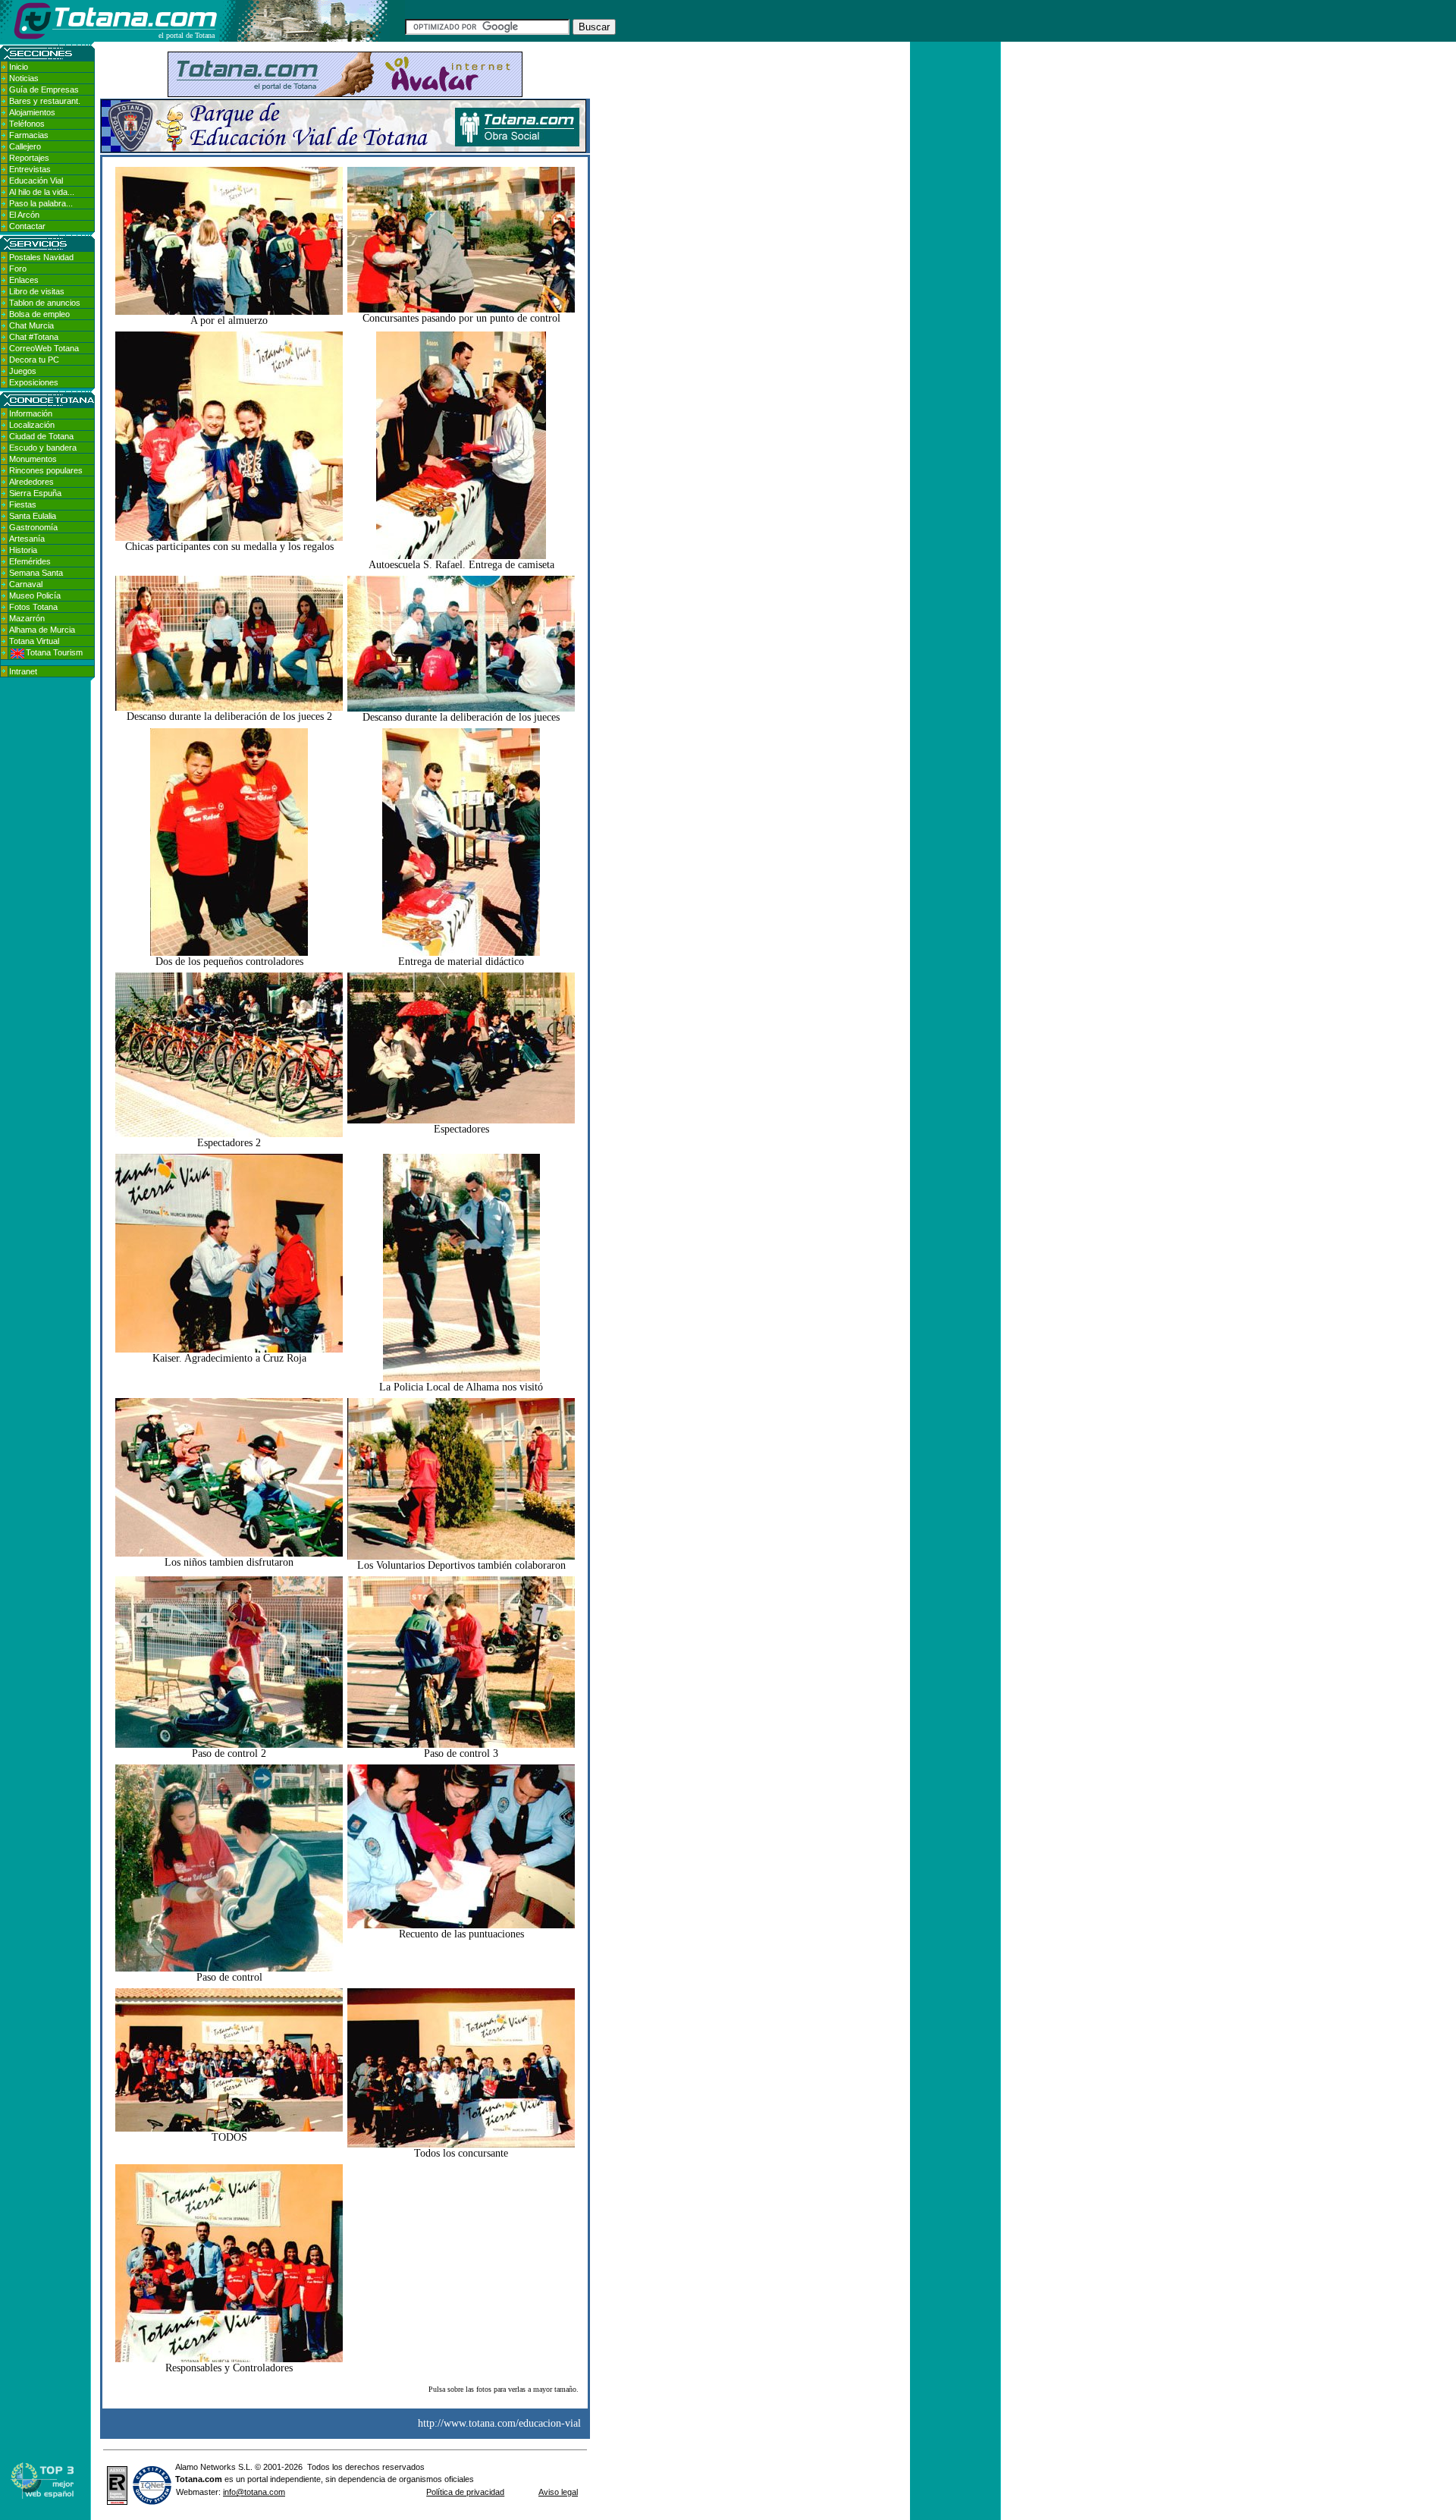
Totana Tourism (54, 652)
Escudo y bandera (43, 448)
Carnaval (26, 584)
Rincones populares (46, 470)
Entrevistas (30, 169)
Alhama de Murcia (42, 630)
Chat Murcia (31, 325)
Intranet (23, 671)
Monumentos (33, 459)
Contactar (27, 226)
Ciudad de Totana (41, 436)
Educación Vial (36, 181)
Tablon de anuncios (45, 303)
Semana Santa (36, 573)
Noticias (24, 78)
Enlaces (24, 280)
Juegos (23, 371)
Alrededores (31, 482)
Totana (189, 2479)
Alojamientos (32, 112)
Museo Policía (35, 595)
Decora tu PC (34, 360)
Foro (18, 269)
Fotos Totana (33, 607)
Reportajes (29, 158)
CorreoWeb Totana (44, 348)
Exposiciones (34, 382)
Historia (23, 550)
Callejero (25, 146)
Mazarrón (27, 618)
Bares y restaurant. (45, 101)
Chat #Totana (34, 337)
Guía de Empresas (44, 90)
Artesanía (27, 539)
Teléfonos (27, 124)
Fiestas (23, 504)
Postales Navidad (41, 257)
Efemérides (30, 561)
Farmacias (29, 135)
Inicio (19, 67)
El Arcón (24, 215)
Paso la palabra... (41, 203)
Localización (32, 425)
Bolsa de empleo (39, 314)
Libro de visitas (37, 291)
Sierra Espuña (35, 493)
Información (31, 413)
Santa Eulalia (33, 516)
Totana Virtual (34, 641)
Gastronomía (33, 527)
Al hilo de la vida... (42, 192)
